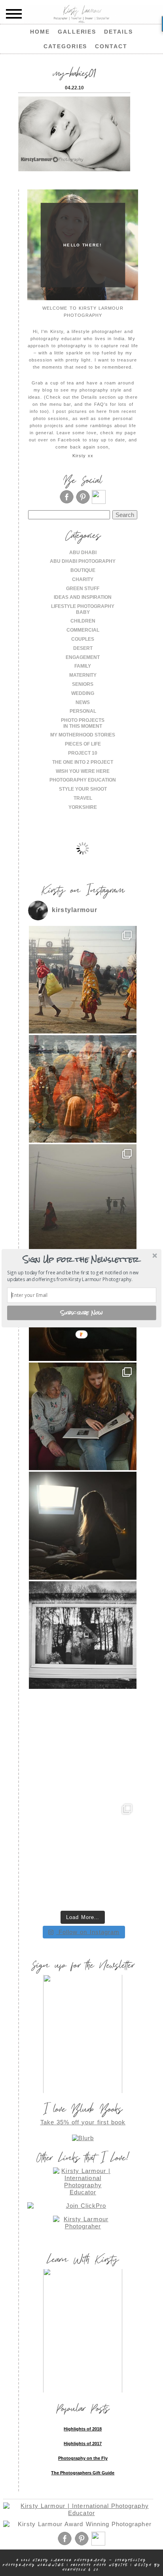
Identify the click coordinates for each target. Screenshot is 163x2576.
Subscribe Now (82, 1313)
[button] (81, 1259)
